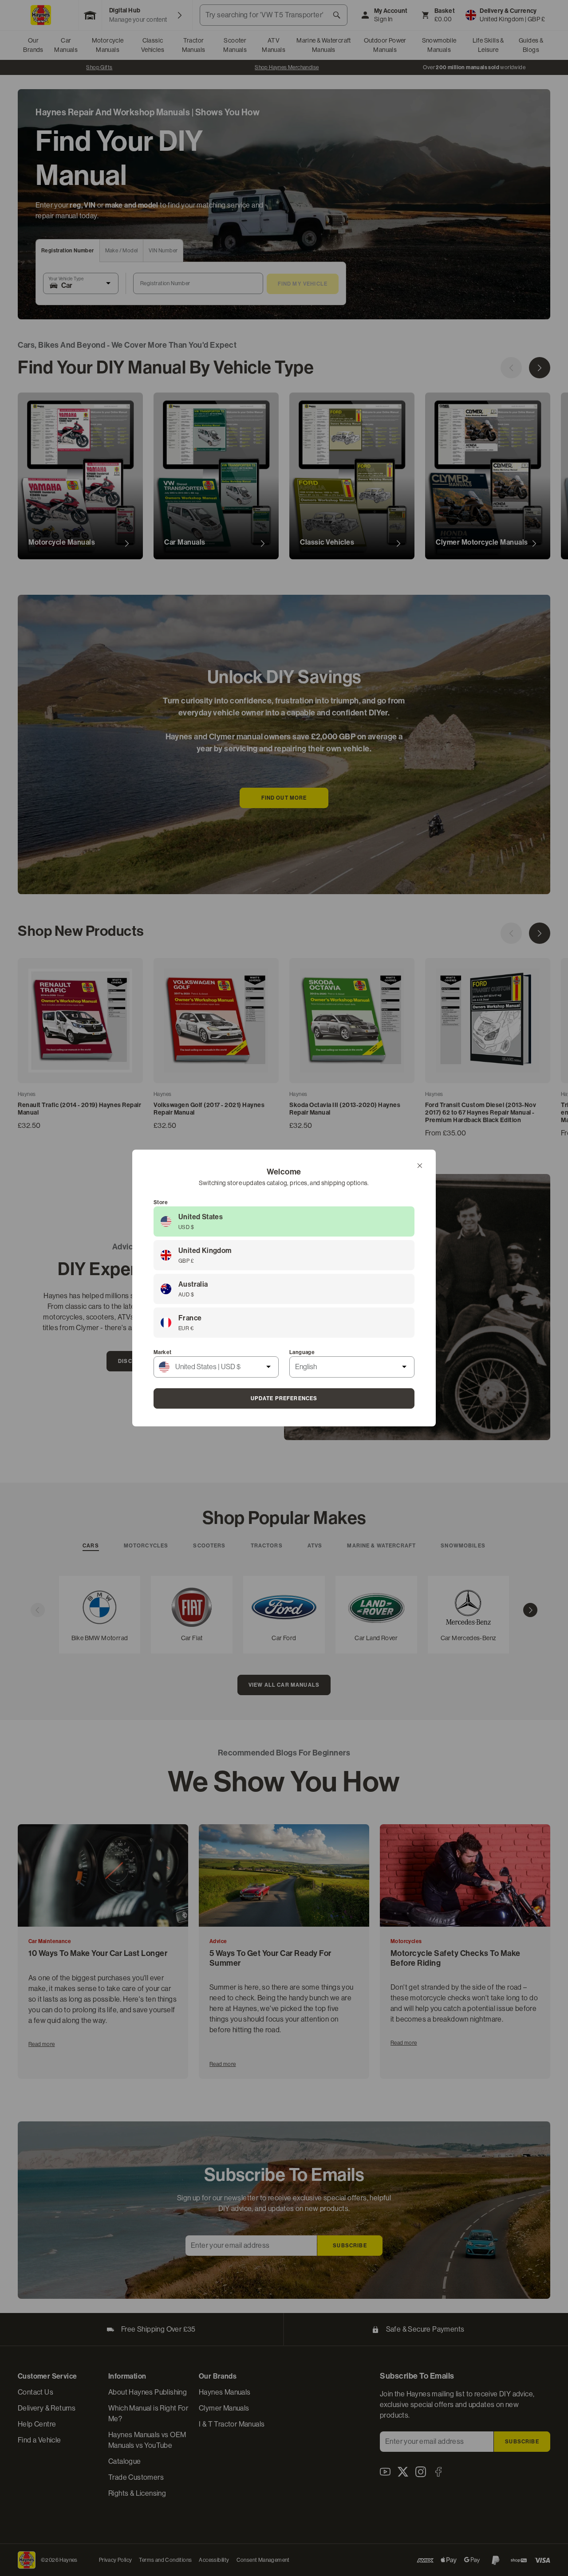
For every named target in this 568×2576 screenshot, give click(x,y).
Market (162, 1352)
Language (302, 1352)
